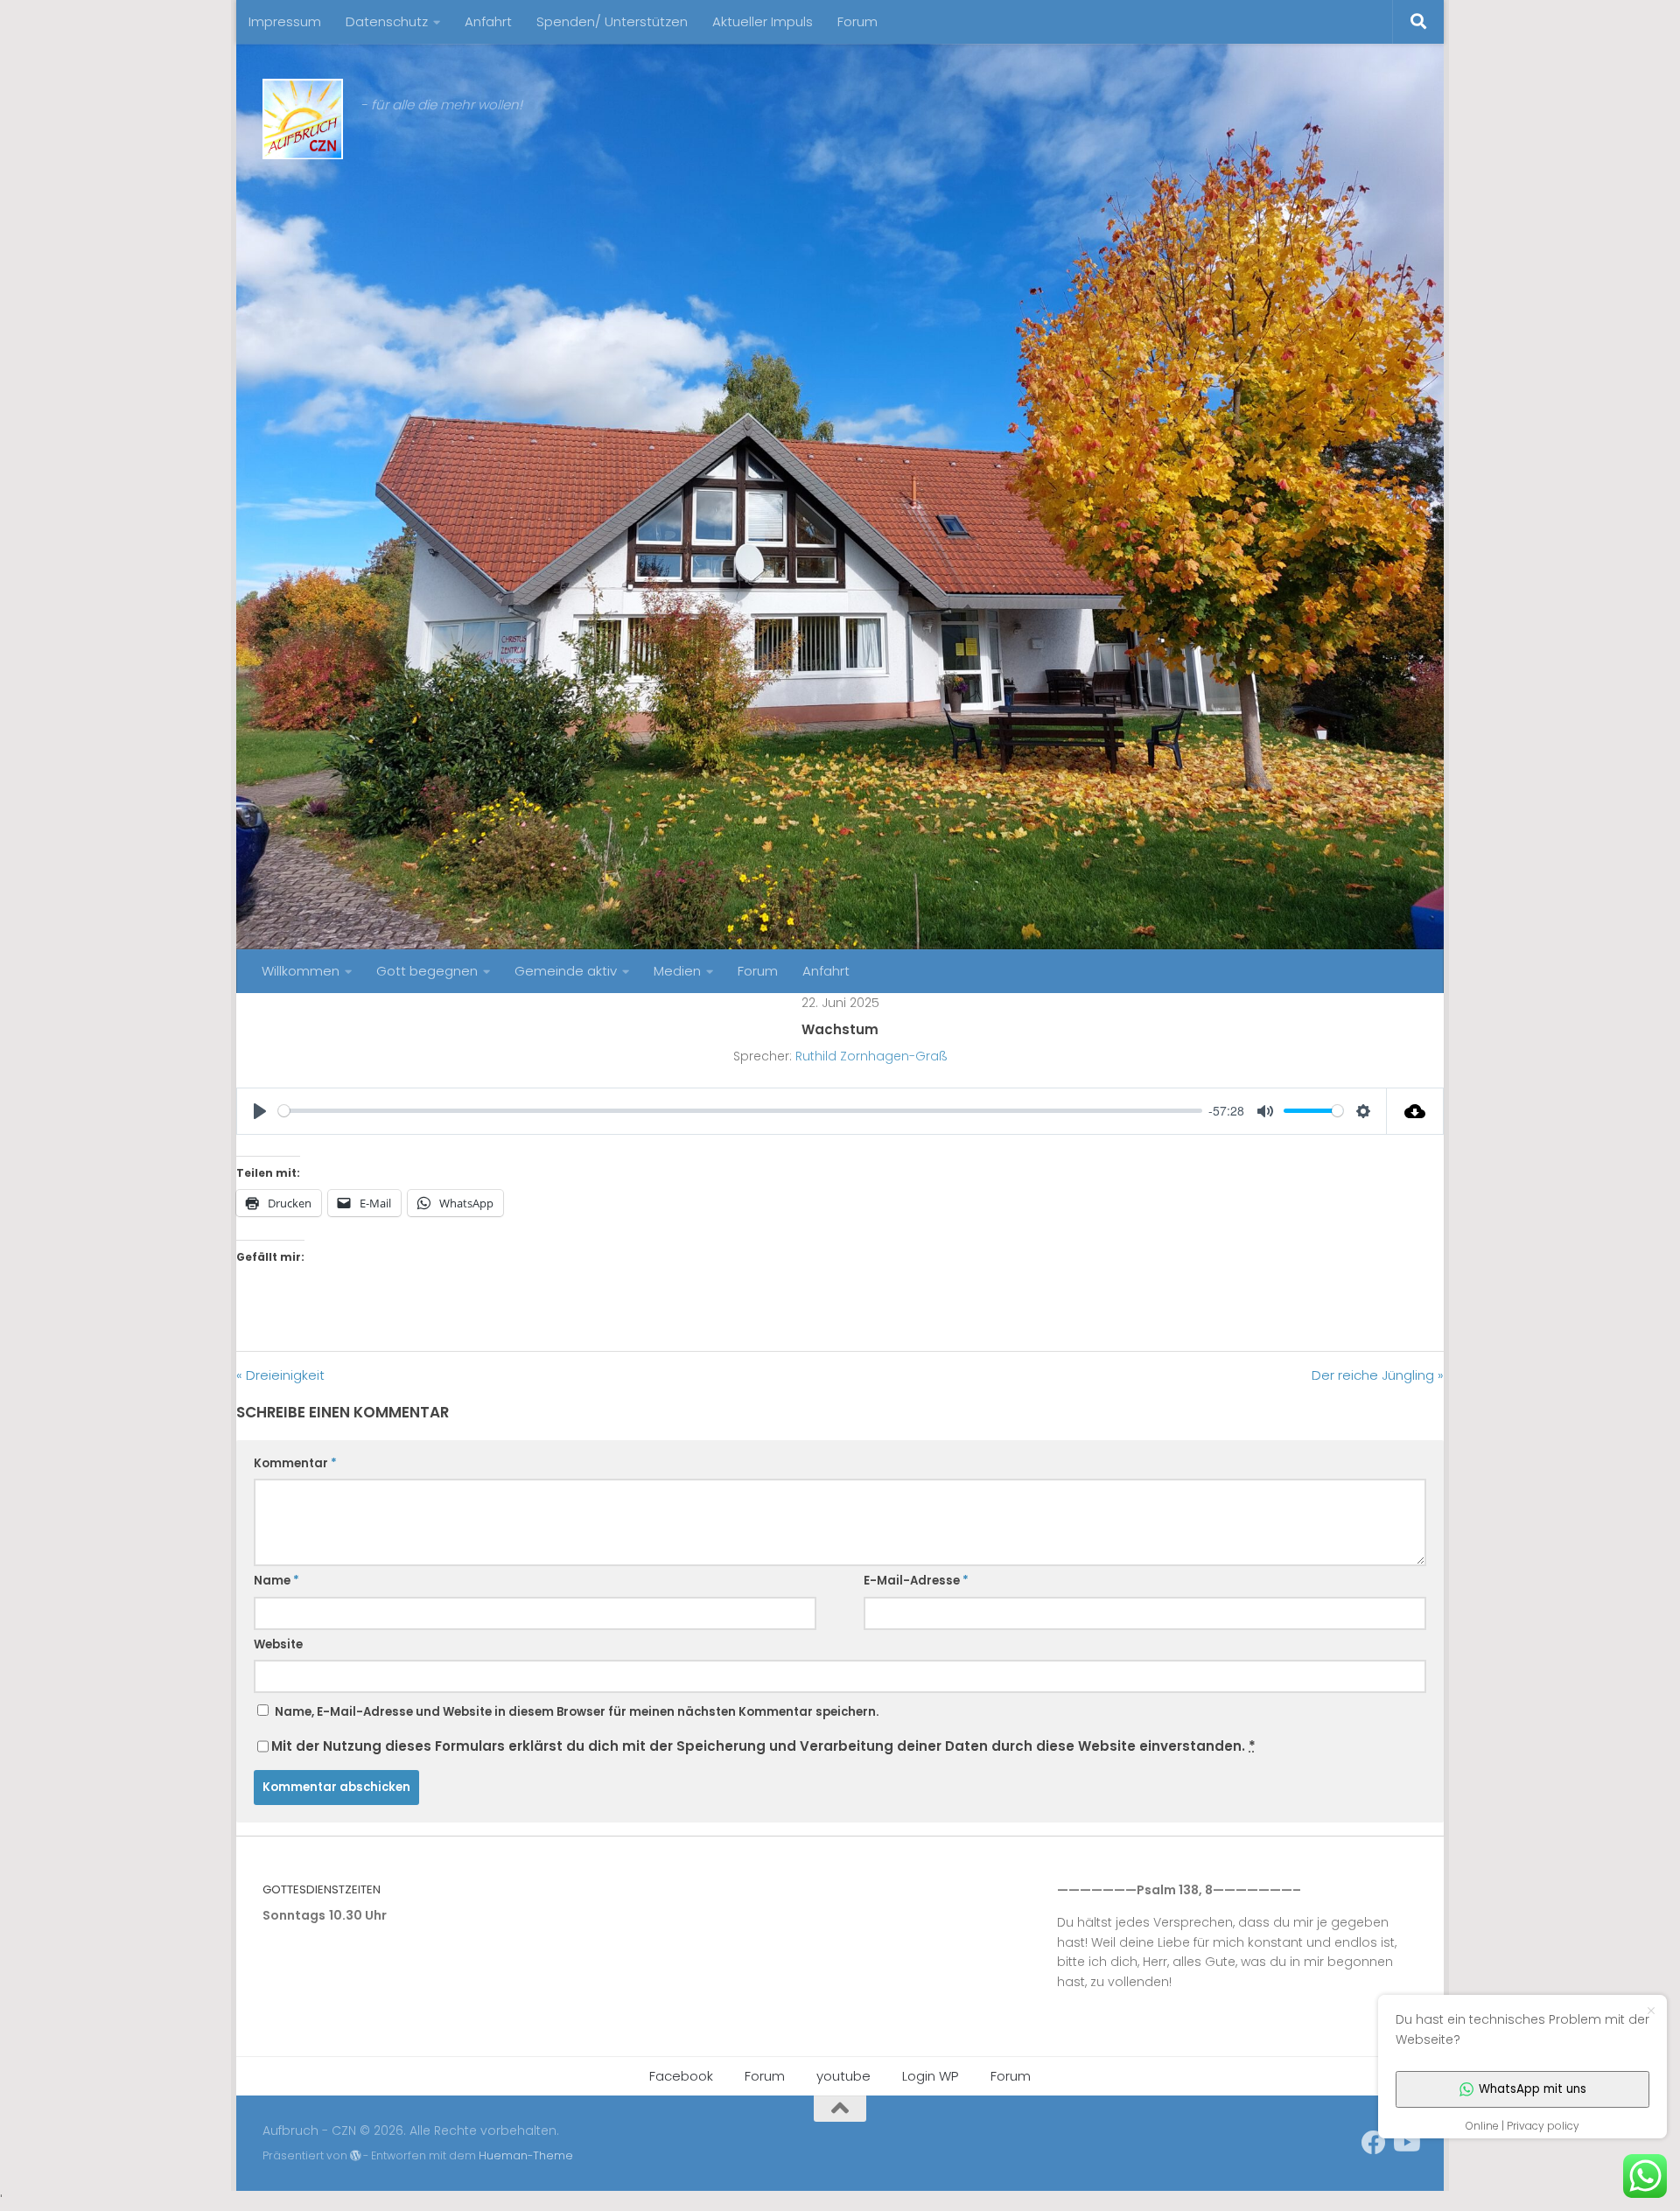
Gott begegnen (427, 971)
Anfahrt (488, 21)
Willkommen (301, 971)
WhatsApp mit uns (1533, 2089)
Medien (677, 971)
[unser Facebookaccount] (1374, 2143)
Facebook (681, 2076)
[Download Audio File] (1415, 1111)
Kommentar (295, 1463)
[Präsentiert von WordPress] (355, 2156)
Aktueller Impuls (763, 21)
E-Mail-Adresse (916, 1581)
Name (276, 1581)
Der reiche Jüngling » (1378, 1375)
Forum (857, 21)
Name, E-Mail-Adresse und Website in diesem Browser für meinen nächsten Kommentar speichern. (577, 1712)
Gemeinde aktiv (566, 971)
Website (278, 1644)
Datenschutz (387, 21)
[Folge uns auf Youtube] (1405, 2143)
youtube (843, 2076)
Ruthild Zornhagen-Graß (871, 1056)
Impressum (285, 21)
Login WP (931, 2076)
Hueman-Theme (526, 2155)
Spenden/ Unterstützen (612, 21)
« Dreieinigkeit (280, 1375)
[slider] (740, 1111)
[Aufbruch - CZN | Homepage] (303, 119)
